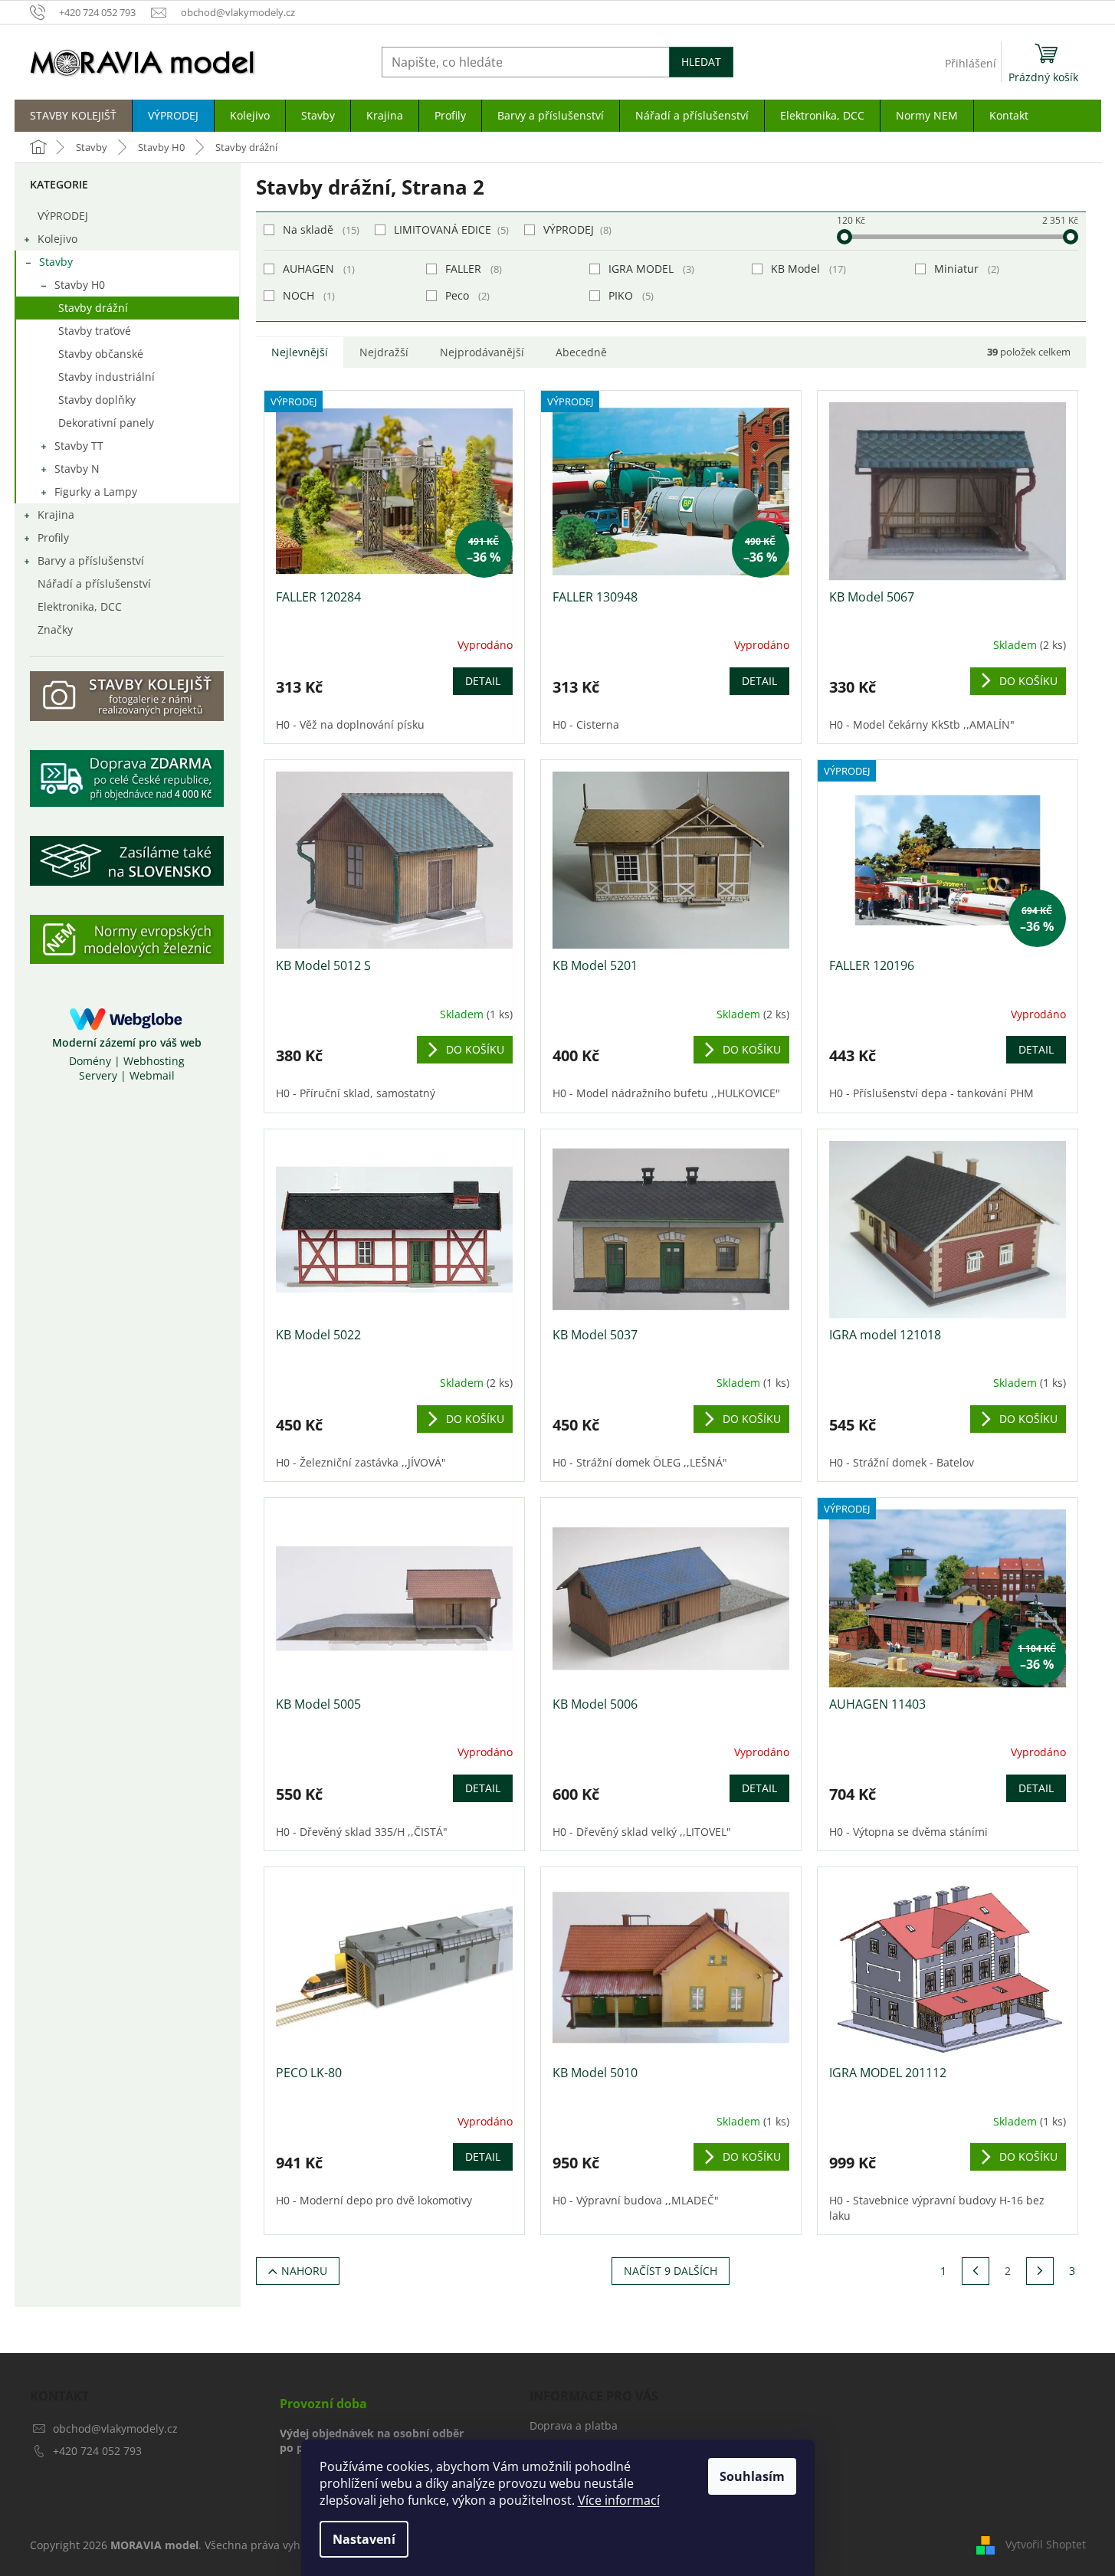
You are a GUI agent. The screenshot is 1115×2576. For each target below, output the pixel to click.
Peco (466, 295)
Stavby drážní (93, 308)
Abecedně (581, 352)
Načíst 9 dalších (671, 2271)
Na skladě (320, 229)
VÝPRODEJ (63, 216)
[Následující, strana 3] (1040, 2271)
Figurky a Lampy (96, 492)
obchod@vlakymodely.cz (115, 2429)
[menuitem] (73, 116)
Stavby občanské (101, 354)
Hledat (701, 62)
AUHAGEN (317, 269)
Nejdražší (384, 352)
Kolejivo (57, 239)
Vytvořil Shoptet (1046, 2543)
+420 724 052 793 (97, 2451)
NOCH (307, 295)
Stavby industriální (107, 377)
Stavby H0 (80, 285)
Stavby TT (79, 446)
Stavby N (77, 469)
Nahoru (304, 2271)
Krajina (56, 515)
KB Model (807, 269)
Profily (53, 537)
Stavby (56, 262)
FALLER (472, 269)
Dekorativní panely (106, 423)
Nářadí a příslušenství (94, 583)
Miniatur (965, 269)
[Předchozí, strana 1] (976, 2271)
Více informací (619, 2500)
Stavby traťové (95, 331)
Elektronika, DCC (80, 606)
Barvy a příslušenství (91, 560)
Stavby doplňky (97, 400)
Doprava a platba (574, 2425)
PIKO (630, 295)
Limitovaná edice (450, 229)
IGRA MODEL (650, 269)
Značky (55, 629)
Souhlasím (752, 2476)
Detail (483, 681)
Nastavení (364, 2539)
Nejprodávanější (482, 352)
